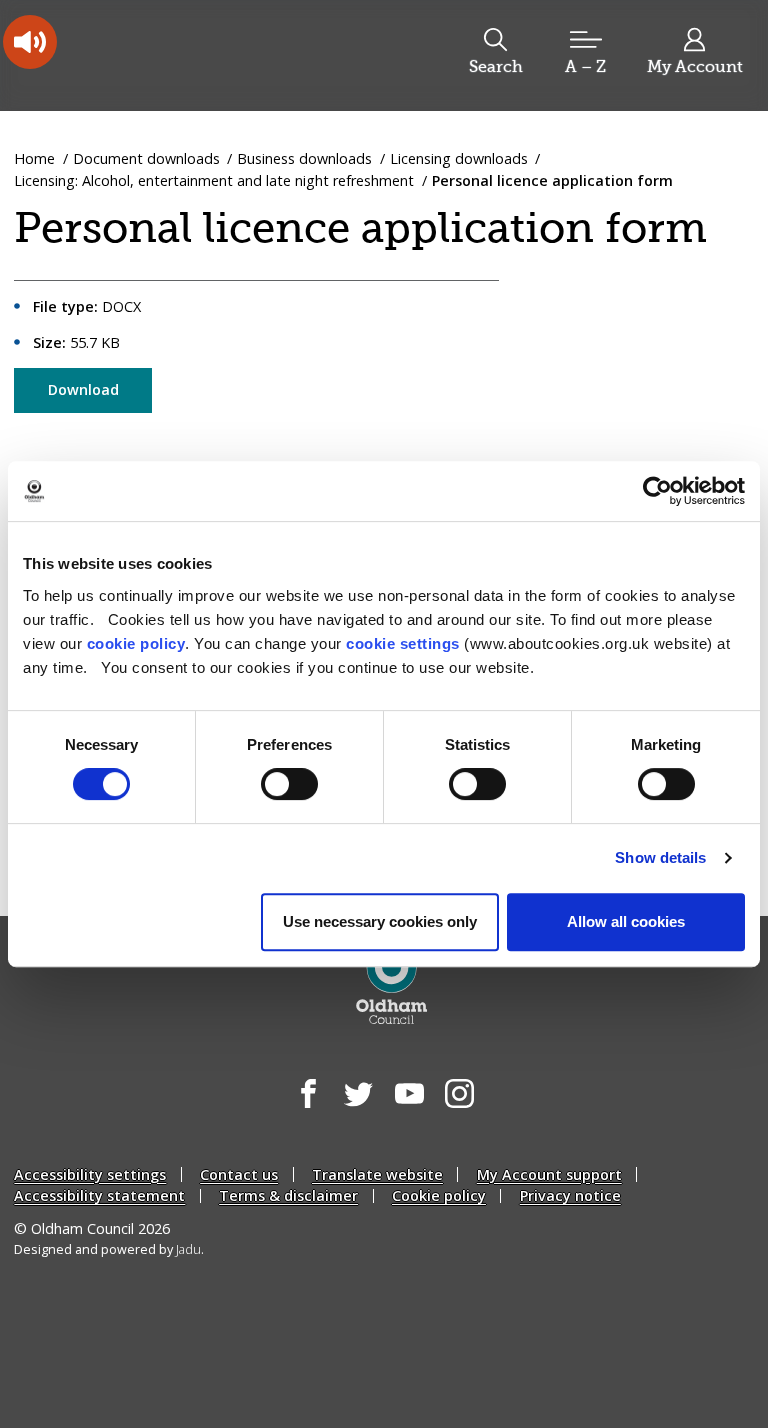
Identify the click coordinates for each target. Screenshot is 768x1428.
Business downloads (304, 158)
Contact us (239, 1174)
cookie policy (136, 643)
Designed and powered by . (109, 1249)
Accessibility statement (99, 1195)
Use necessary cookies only (380, 921)
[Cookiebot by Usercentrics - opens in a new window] (657, 491)
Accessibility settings (90, 1174)
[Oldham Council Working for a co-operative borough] (176, 54)
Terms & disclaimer (288, 1195)
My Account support (549, 1174)
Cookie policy (439, 1195)
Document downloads (146, 158)
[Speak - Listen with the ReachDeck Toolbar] (30, 42)
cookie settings (403, 643)
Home (34, 158)
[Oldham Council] (391, 983)
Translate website (377, 1174)
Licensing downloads (459, 158)
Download (83, 389)
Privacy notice (570, 1195)
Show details (660, 857)
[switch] (289, 784)
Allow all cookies (626, 921)
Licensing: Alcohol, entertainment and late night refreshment (214, 180)
